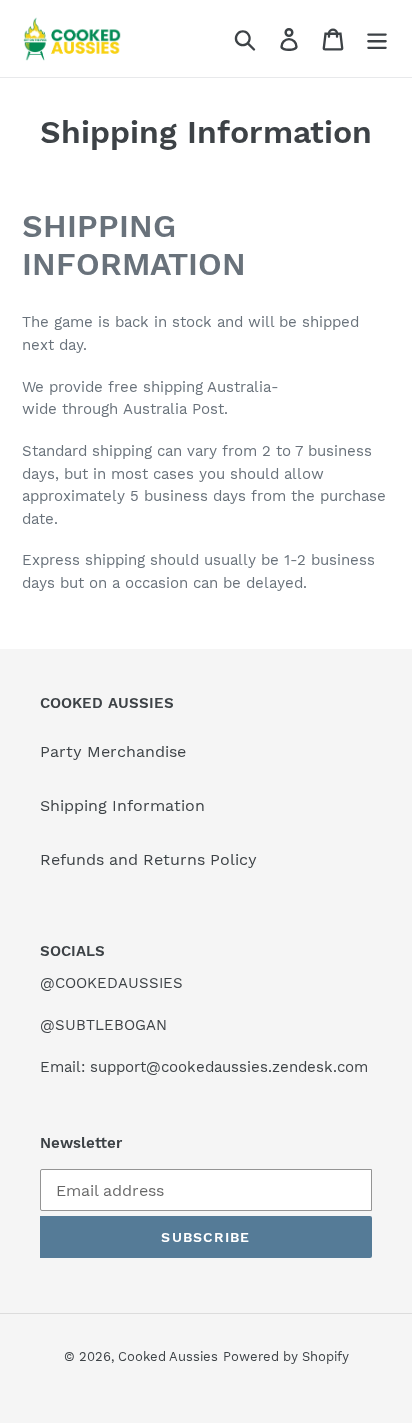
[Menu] (377, 38)
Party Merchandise (113, 751)
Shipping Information (122, 805)
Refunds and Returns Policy (148, 859)
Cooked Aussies (168, 1356)
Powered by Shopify (286, 1356)
